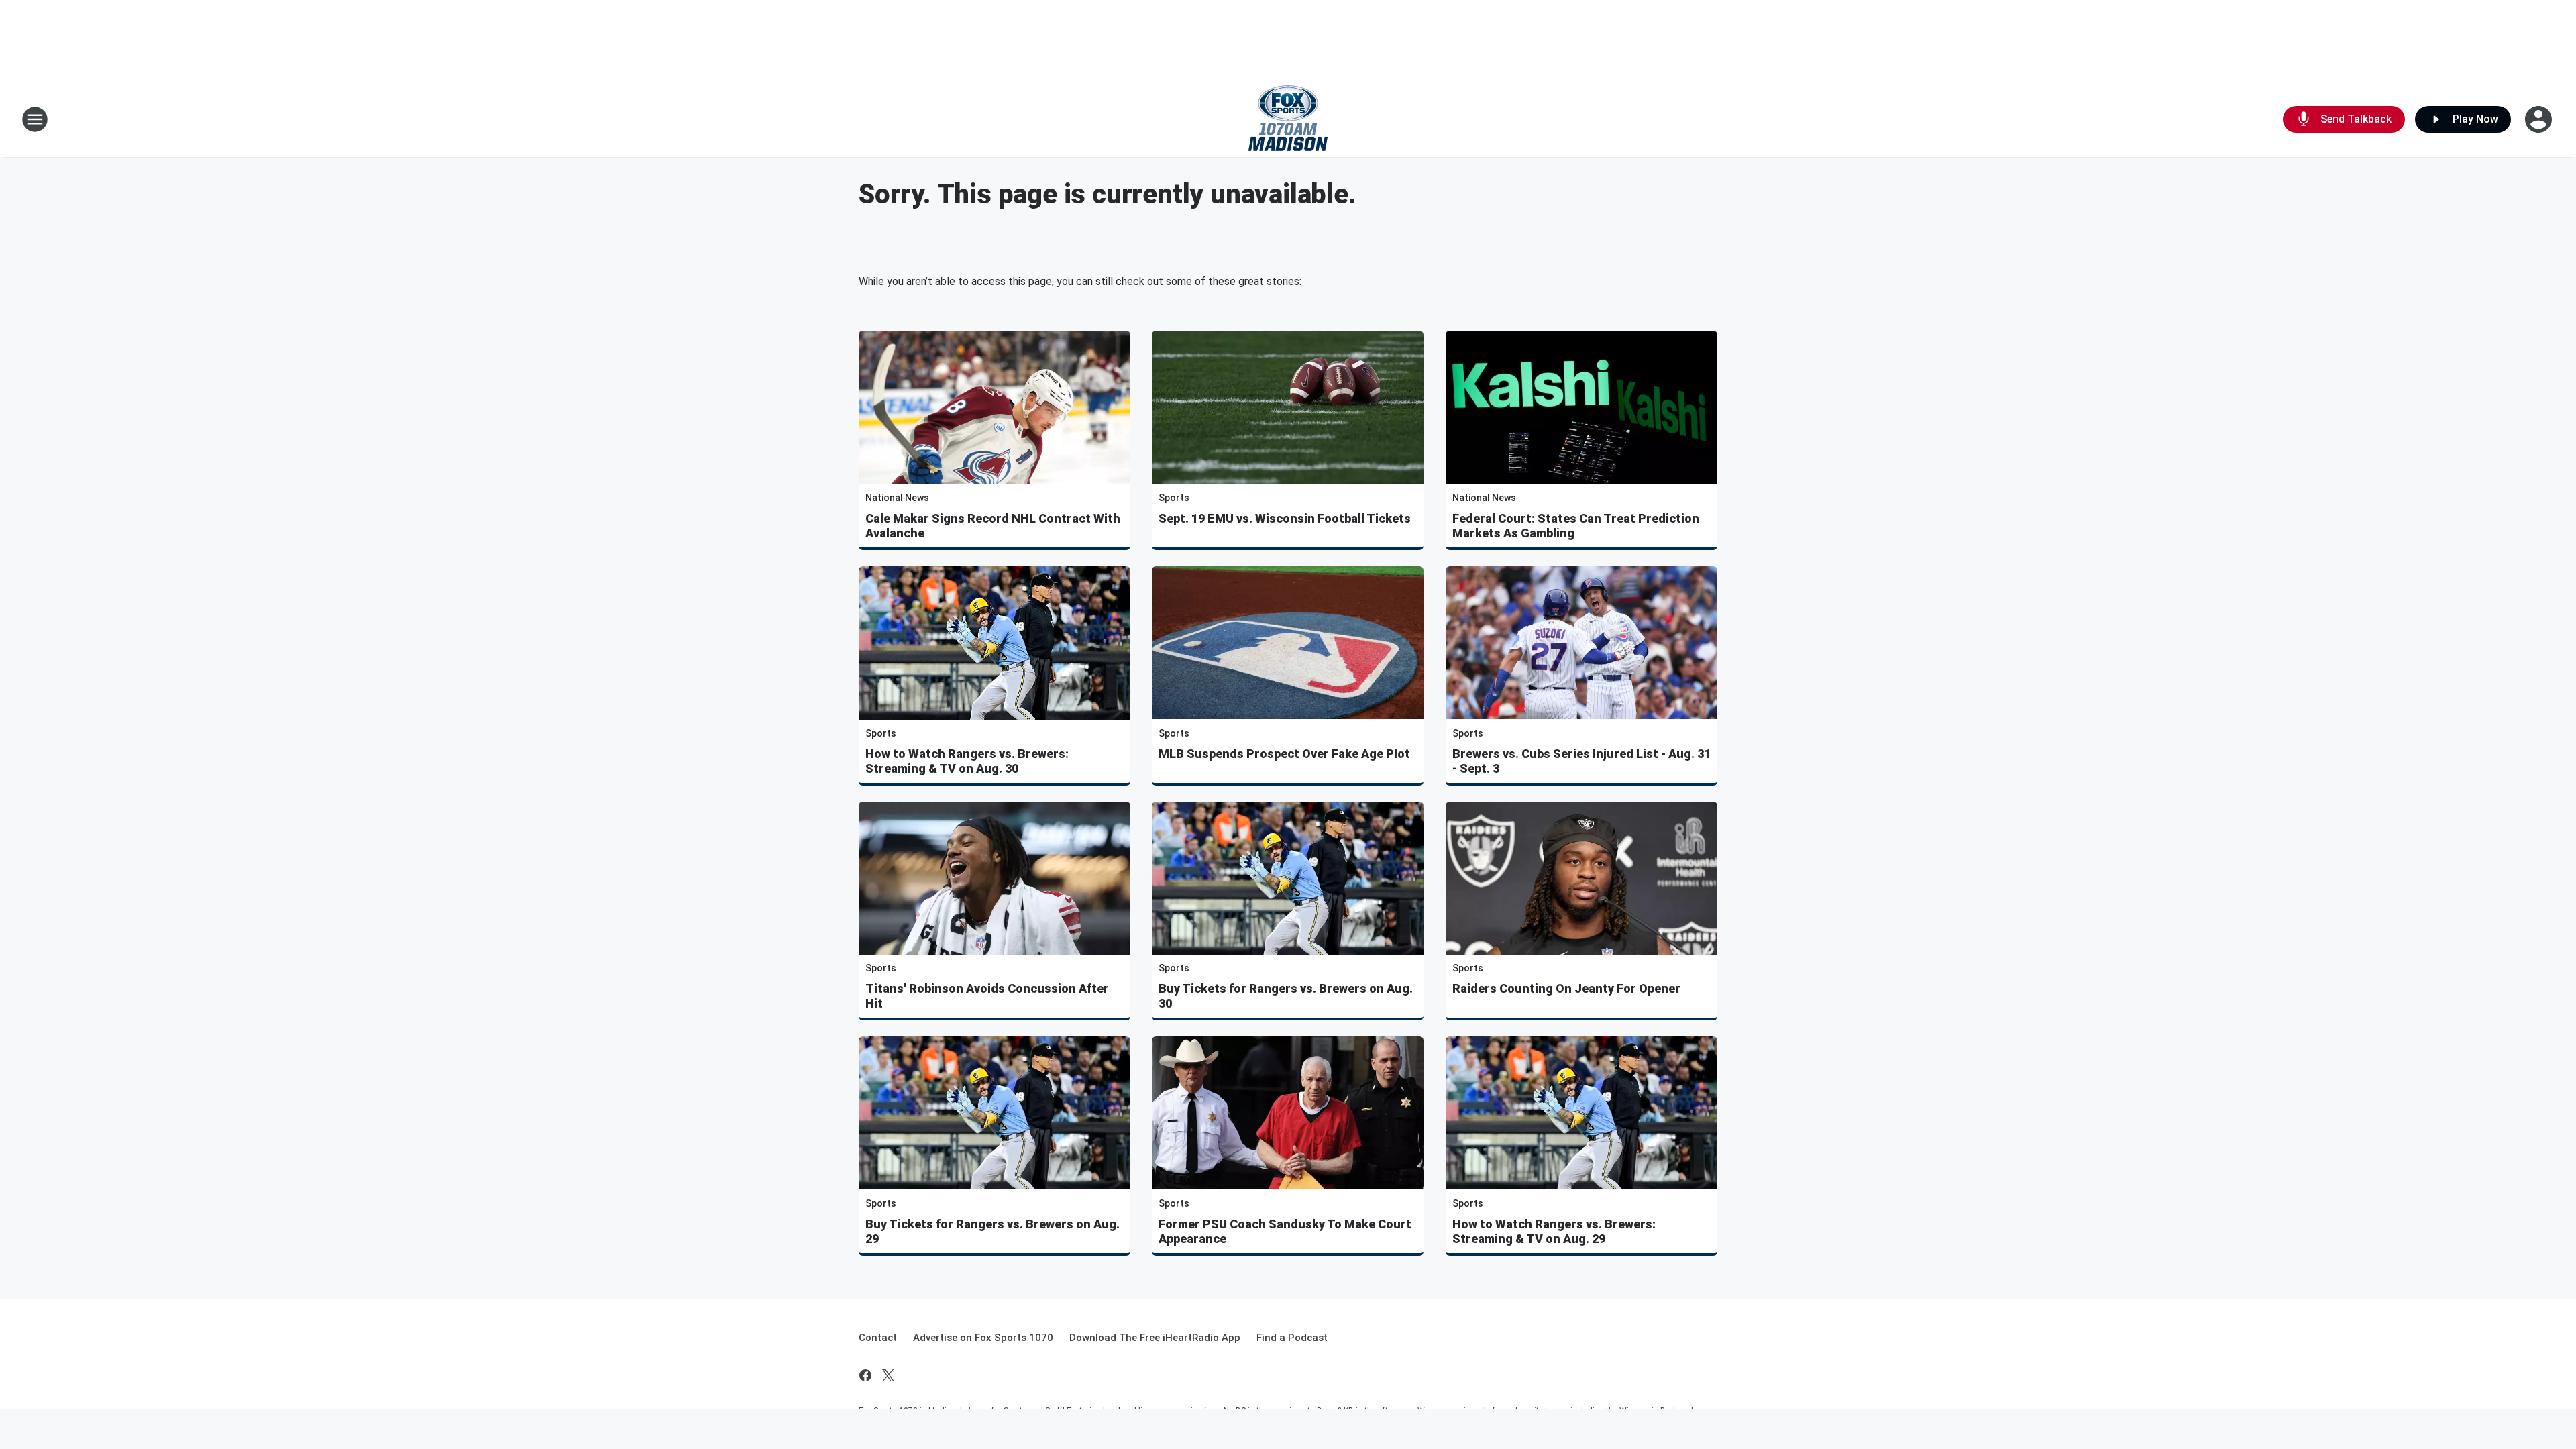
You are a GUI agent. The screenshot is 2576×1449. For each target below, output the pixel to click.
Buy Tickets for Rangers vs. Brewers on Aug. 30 (1286, 996)
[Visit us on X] (888, 1375)
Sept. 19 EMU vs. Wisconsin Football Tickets (1285, 518)
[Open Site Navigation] (35, 119)
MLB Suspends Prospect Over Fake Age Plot (1284, 754)
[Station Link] (1288, 119)
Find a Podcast (1292, 1338)
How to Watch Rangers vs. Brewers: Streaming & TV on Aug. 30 (967, 761)
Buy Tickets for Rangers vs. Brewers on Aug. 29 (992, 1231)
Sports (1174, 498)
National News (897, 498)
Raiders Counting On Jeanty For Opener (1566, 988)
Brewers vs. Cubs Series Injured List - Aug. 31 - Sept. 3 (1581, 761)
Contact (878, 1338)
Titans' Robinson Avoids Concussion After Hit (987, 996)
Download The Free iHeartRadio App (1155, 1338)
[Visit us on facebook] (865, 1375)
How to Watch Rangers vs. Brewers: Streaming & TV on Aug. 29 (1554, 1231)
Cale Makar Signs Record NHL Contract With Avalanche (993, 526)
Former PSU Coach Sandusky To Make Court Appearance (1285, 1231)
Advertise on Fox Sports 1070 (983, 1338)
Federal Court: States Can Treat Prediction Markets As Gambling (1576, 526)
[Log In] (2540, 119)
